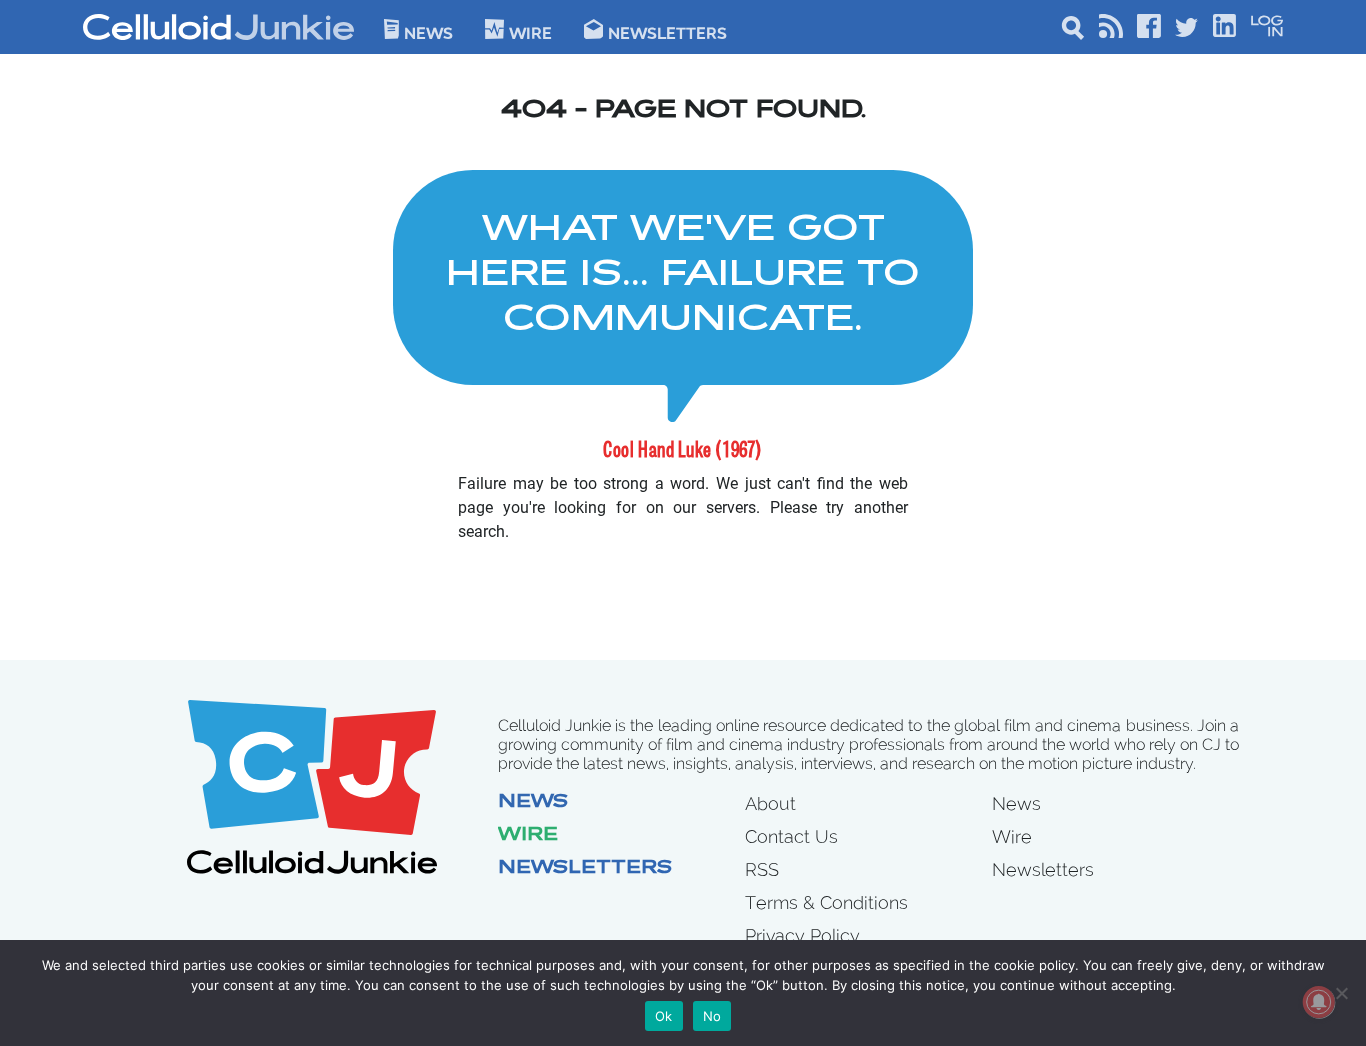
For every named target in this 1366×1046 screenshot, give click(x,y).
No (712, 1016)
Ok (664, 1016)
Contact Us (791, 836)
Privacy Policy (802, 935)
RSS (762, 869)
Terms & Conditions (826, 902)
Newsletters (667, 32)
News (428, 32)
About (770, 803)
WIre (530, 32)
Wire (528, 836)
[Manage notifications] (1319, 1002)
